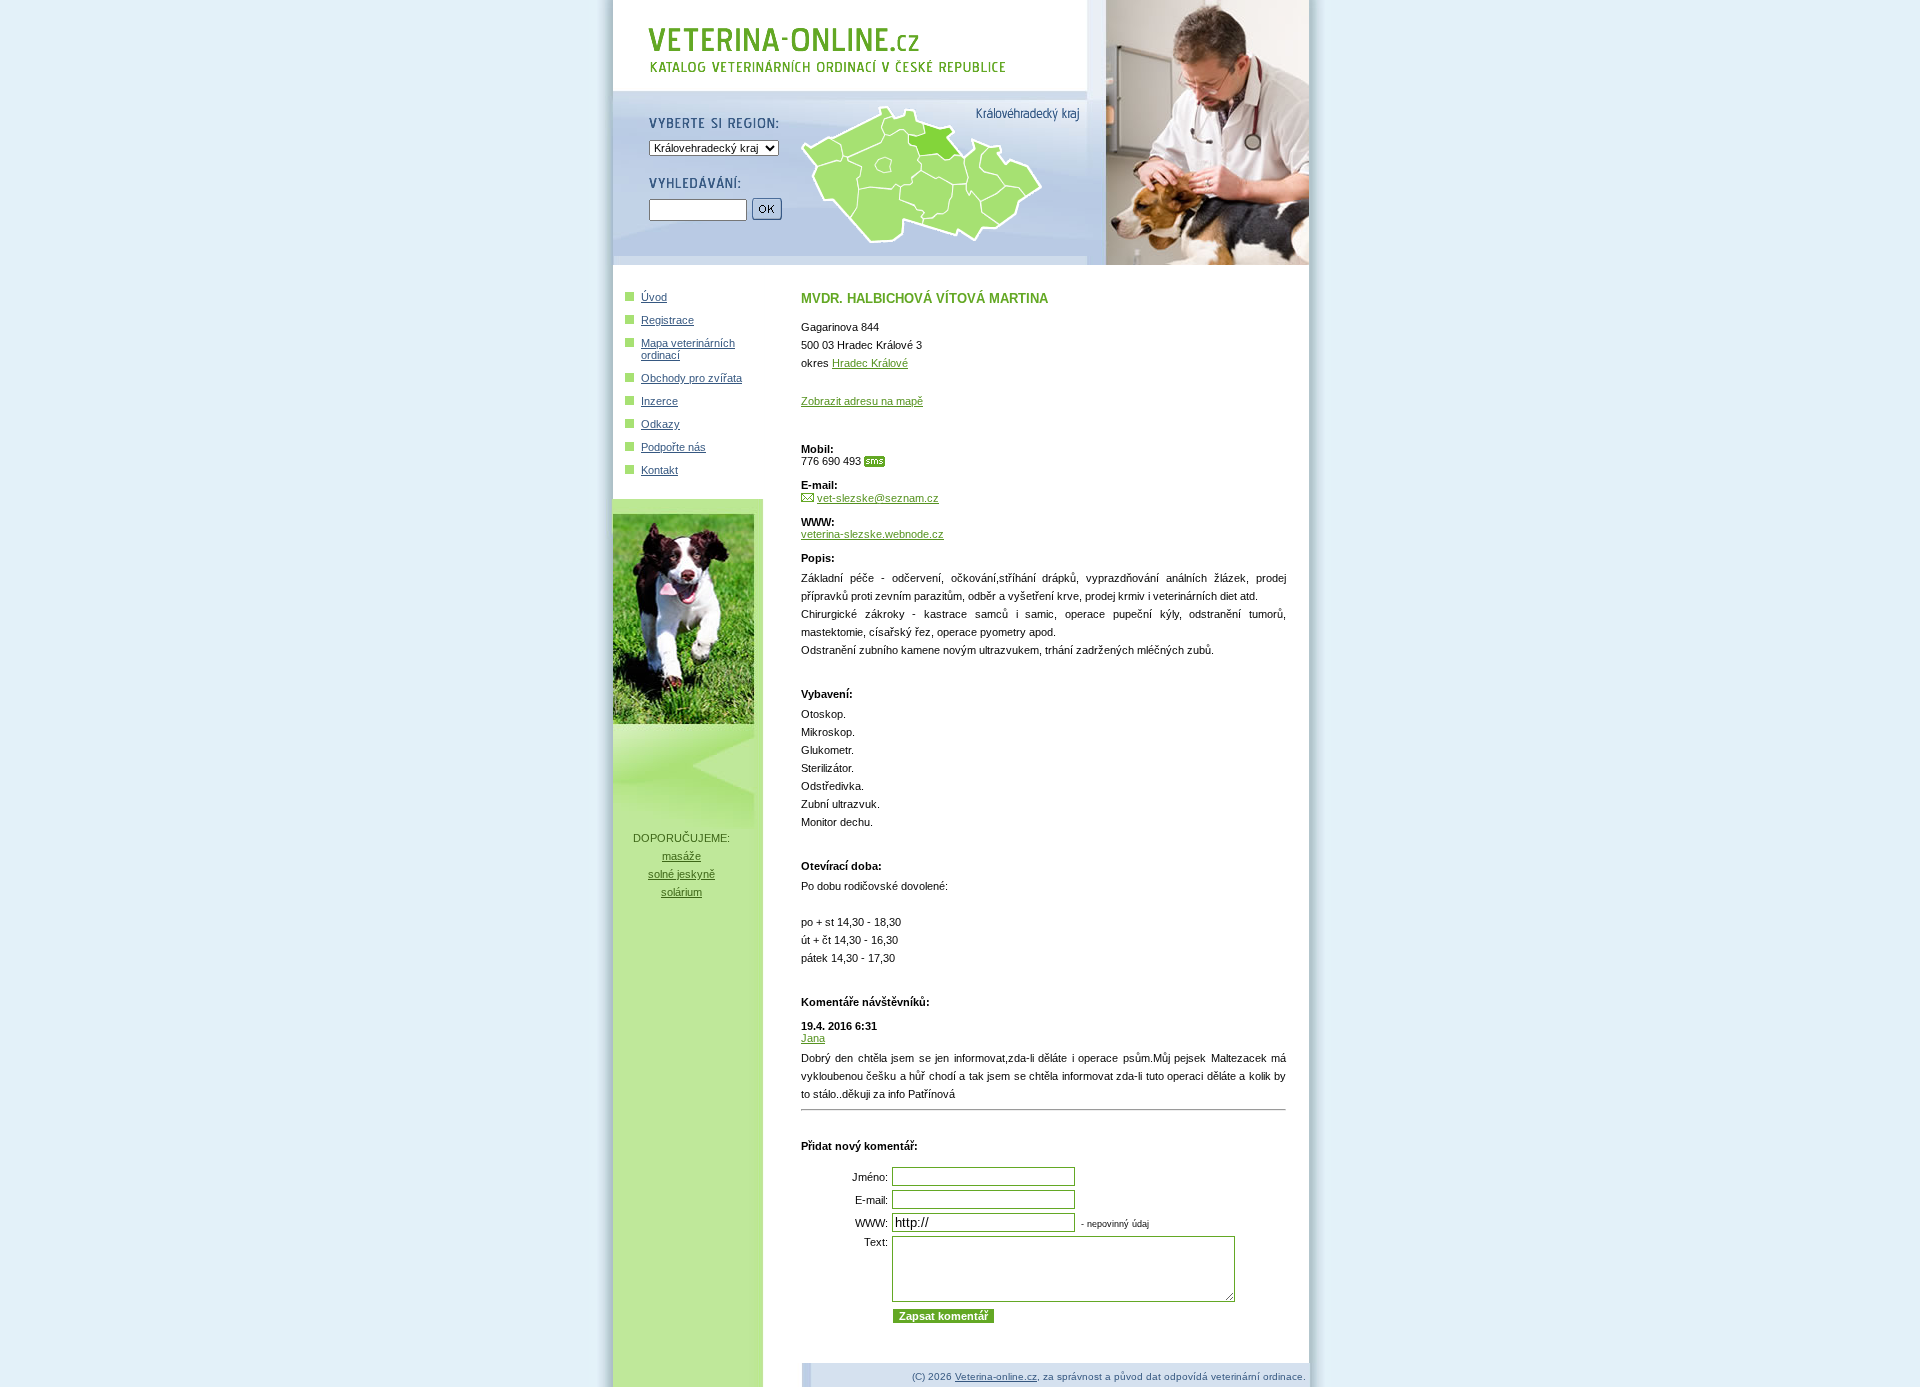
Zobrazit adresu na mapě (862, 401)
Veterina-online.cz (996, 1376)
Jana (813, 1038)
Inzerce (659, 401)
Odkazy (660, 424)
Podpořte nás (673, 447)
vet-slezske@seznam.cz (878, 498)
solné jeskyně (681, 874)
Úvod (654, 297)
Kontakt (659, 470)
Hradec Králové (870, 363)
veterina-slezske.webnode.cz (872, 534)
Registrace (667, 320)
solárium (681, 892)
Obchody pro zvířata (691, 378)
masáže (681, 856)
